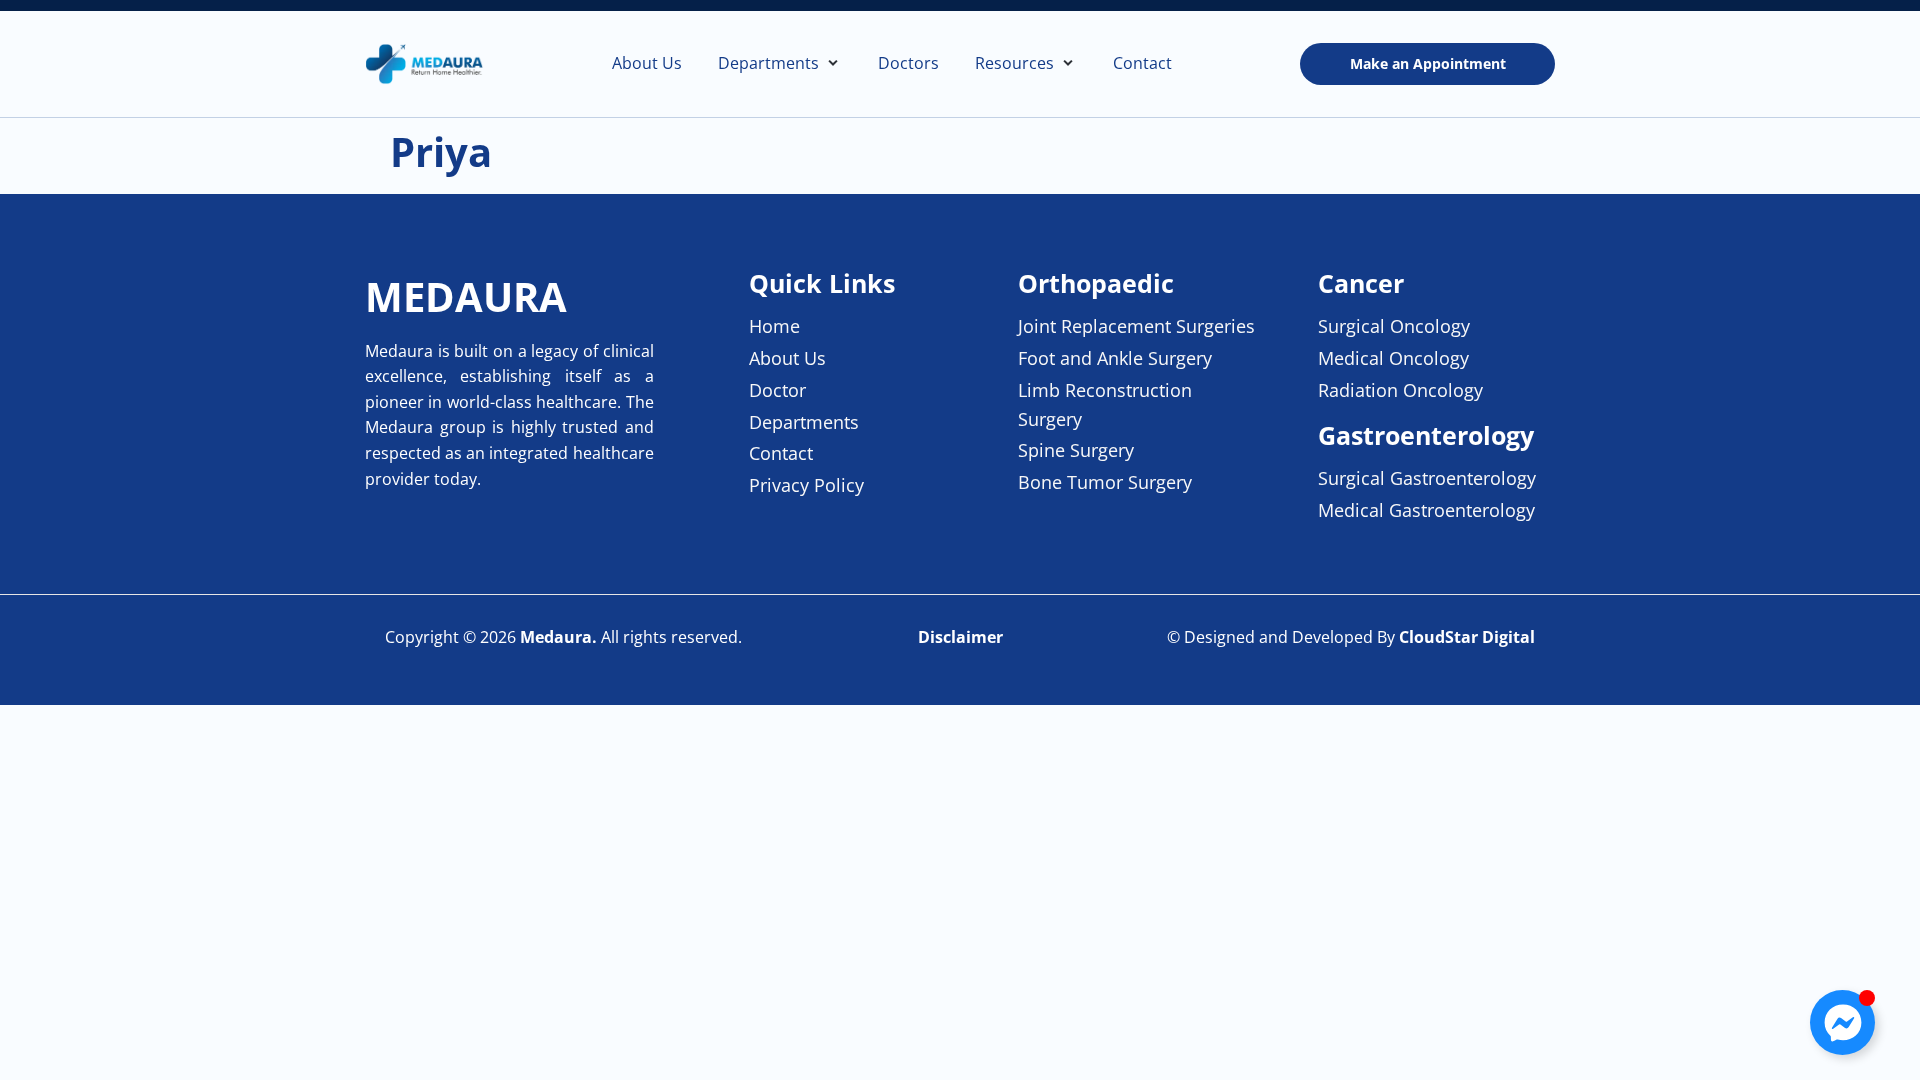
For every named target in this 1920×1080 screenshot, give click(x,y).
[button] (780, 64)
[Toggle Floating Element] (1842, 1022)
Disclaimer (960, 637)
